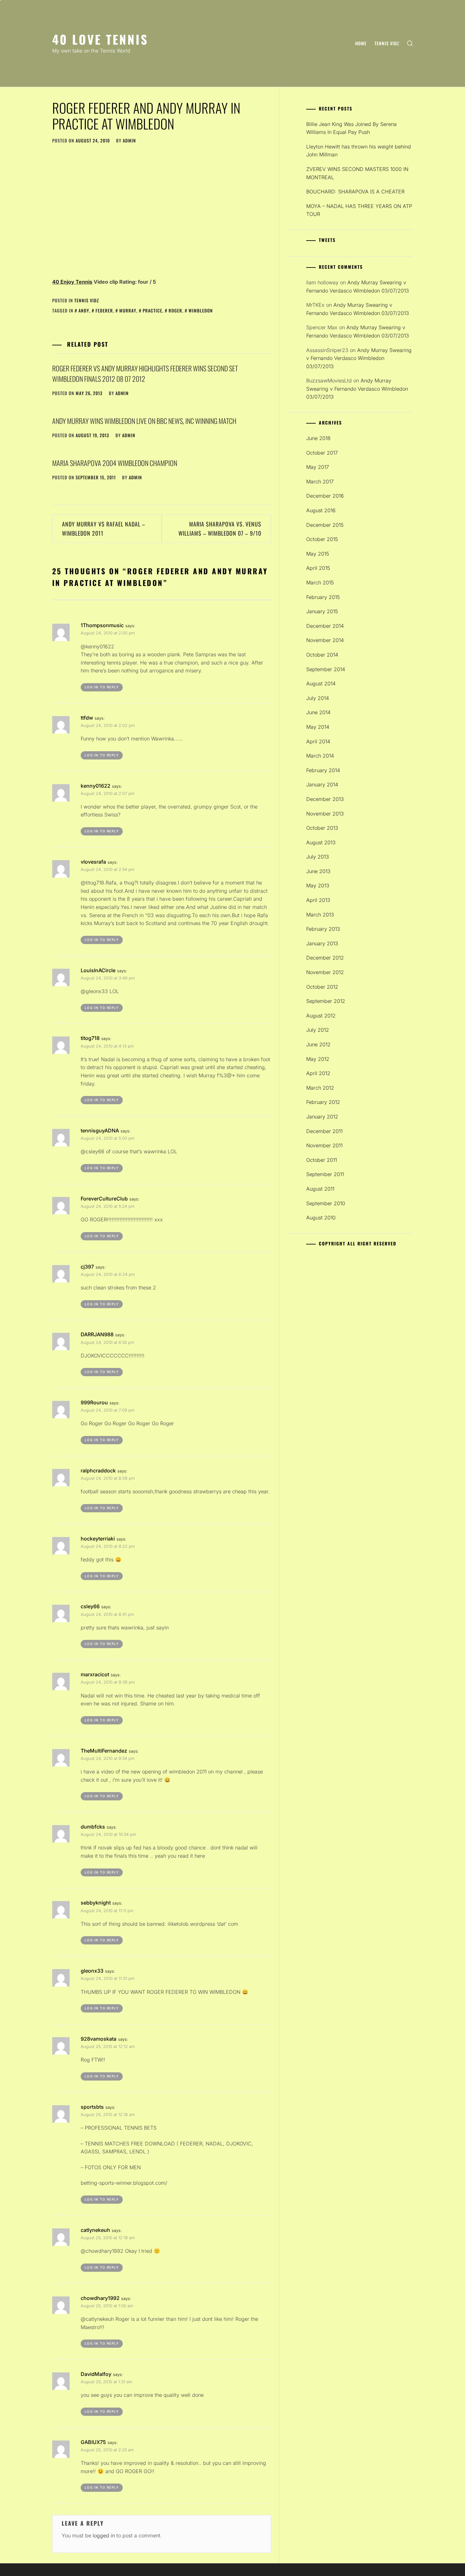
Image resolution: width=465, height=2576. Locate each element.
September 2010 (326, 1203)
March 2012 (320, 1088)
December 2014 (325, 626)
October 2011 (322, 1160)
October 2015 (322, 539)
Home (361, 43)
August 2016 (321, 510)
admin (129, 140)
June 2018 (318, 438)
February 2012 (323, 1102)
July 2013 (318, 857)
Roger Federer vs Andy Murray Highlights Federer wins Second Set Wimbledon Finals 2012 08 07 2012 (145, 373)
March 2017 (320, 482)
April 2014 (318, 741)
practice (152, 310)
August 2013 (321, 842)
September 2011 (325, 1174)
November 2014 (325, 640)
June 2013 (318, 871)
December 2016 (325, 496)
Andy (84, 310)
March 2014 (320, 756)
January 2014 (322, 784)
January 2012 (322, 1117)
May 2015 (318, 554)
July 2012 (318, 1030)
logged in (104, 2535)
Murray (128, 310)
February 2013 (323, 929)
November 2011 (324, 1145)
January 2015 (322, 611)
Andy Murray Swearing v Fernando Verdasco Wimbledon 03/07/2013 (359, 358)
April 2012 (318, 1073)
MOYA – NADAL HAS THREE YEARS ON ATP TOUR (359, 210)
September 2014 (326, 669)
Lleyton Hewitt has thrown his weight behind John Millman (359, 151)
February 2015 (323, 597)
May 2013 (318, 885)
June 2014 (318, 712)
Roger (175, 310)
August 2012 (321, 1016)
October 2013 (322, 828)
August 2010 (321, 1218)
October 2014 (322, 655)
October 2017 (322, 453)
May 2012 (318, 1059)
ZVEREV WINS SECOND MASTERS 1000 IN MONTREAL (357, 173)
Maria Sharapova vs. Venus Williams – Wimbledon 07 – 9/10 (220, 529)
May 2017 (318, 467)
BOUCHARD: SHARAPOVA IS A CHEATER (355, 192)
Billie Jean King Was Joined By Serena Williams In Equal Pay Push (351, 128)
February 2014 (323, 770)
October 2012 (322, 987)
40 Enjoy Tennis (72, 282)
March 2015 (320, 583)
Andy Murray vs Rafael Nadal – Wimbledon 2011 (104, 529)
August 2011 (320, 1189)
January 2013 (322, 943)
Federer (104, 310)
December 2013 (325, 799)
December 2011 (324, 1131)
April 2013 (318, 900)
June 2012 (318, 1044)
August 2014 (321, 683)
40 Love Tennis (100, 39)
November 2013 (325, 814)
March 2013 (320, 915)
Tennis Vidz (387, 43)
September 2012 (326, 1001)
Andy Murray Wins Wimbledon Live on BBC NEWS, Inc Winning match (144, 421)
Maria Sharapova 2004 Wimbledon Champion (115, 463)
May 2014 (318, 727)
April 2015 (318, 568)
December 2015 (325, 525)
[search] (410, 44)
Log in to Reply (102, 687)
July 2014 (318, 698)
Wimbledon (201, 310)
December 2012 (325, 958)
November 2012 (325, 972)
